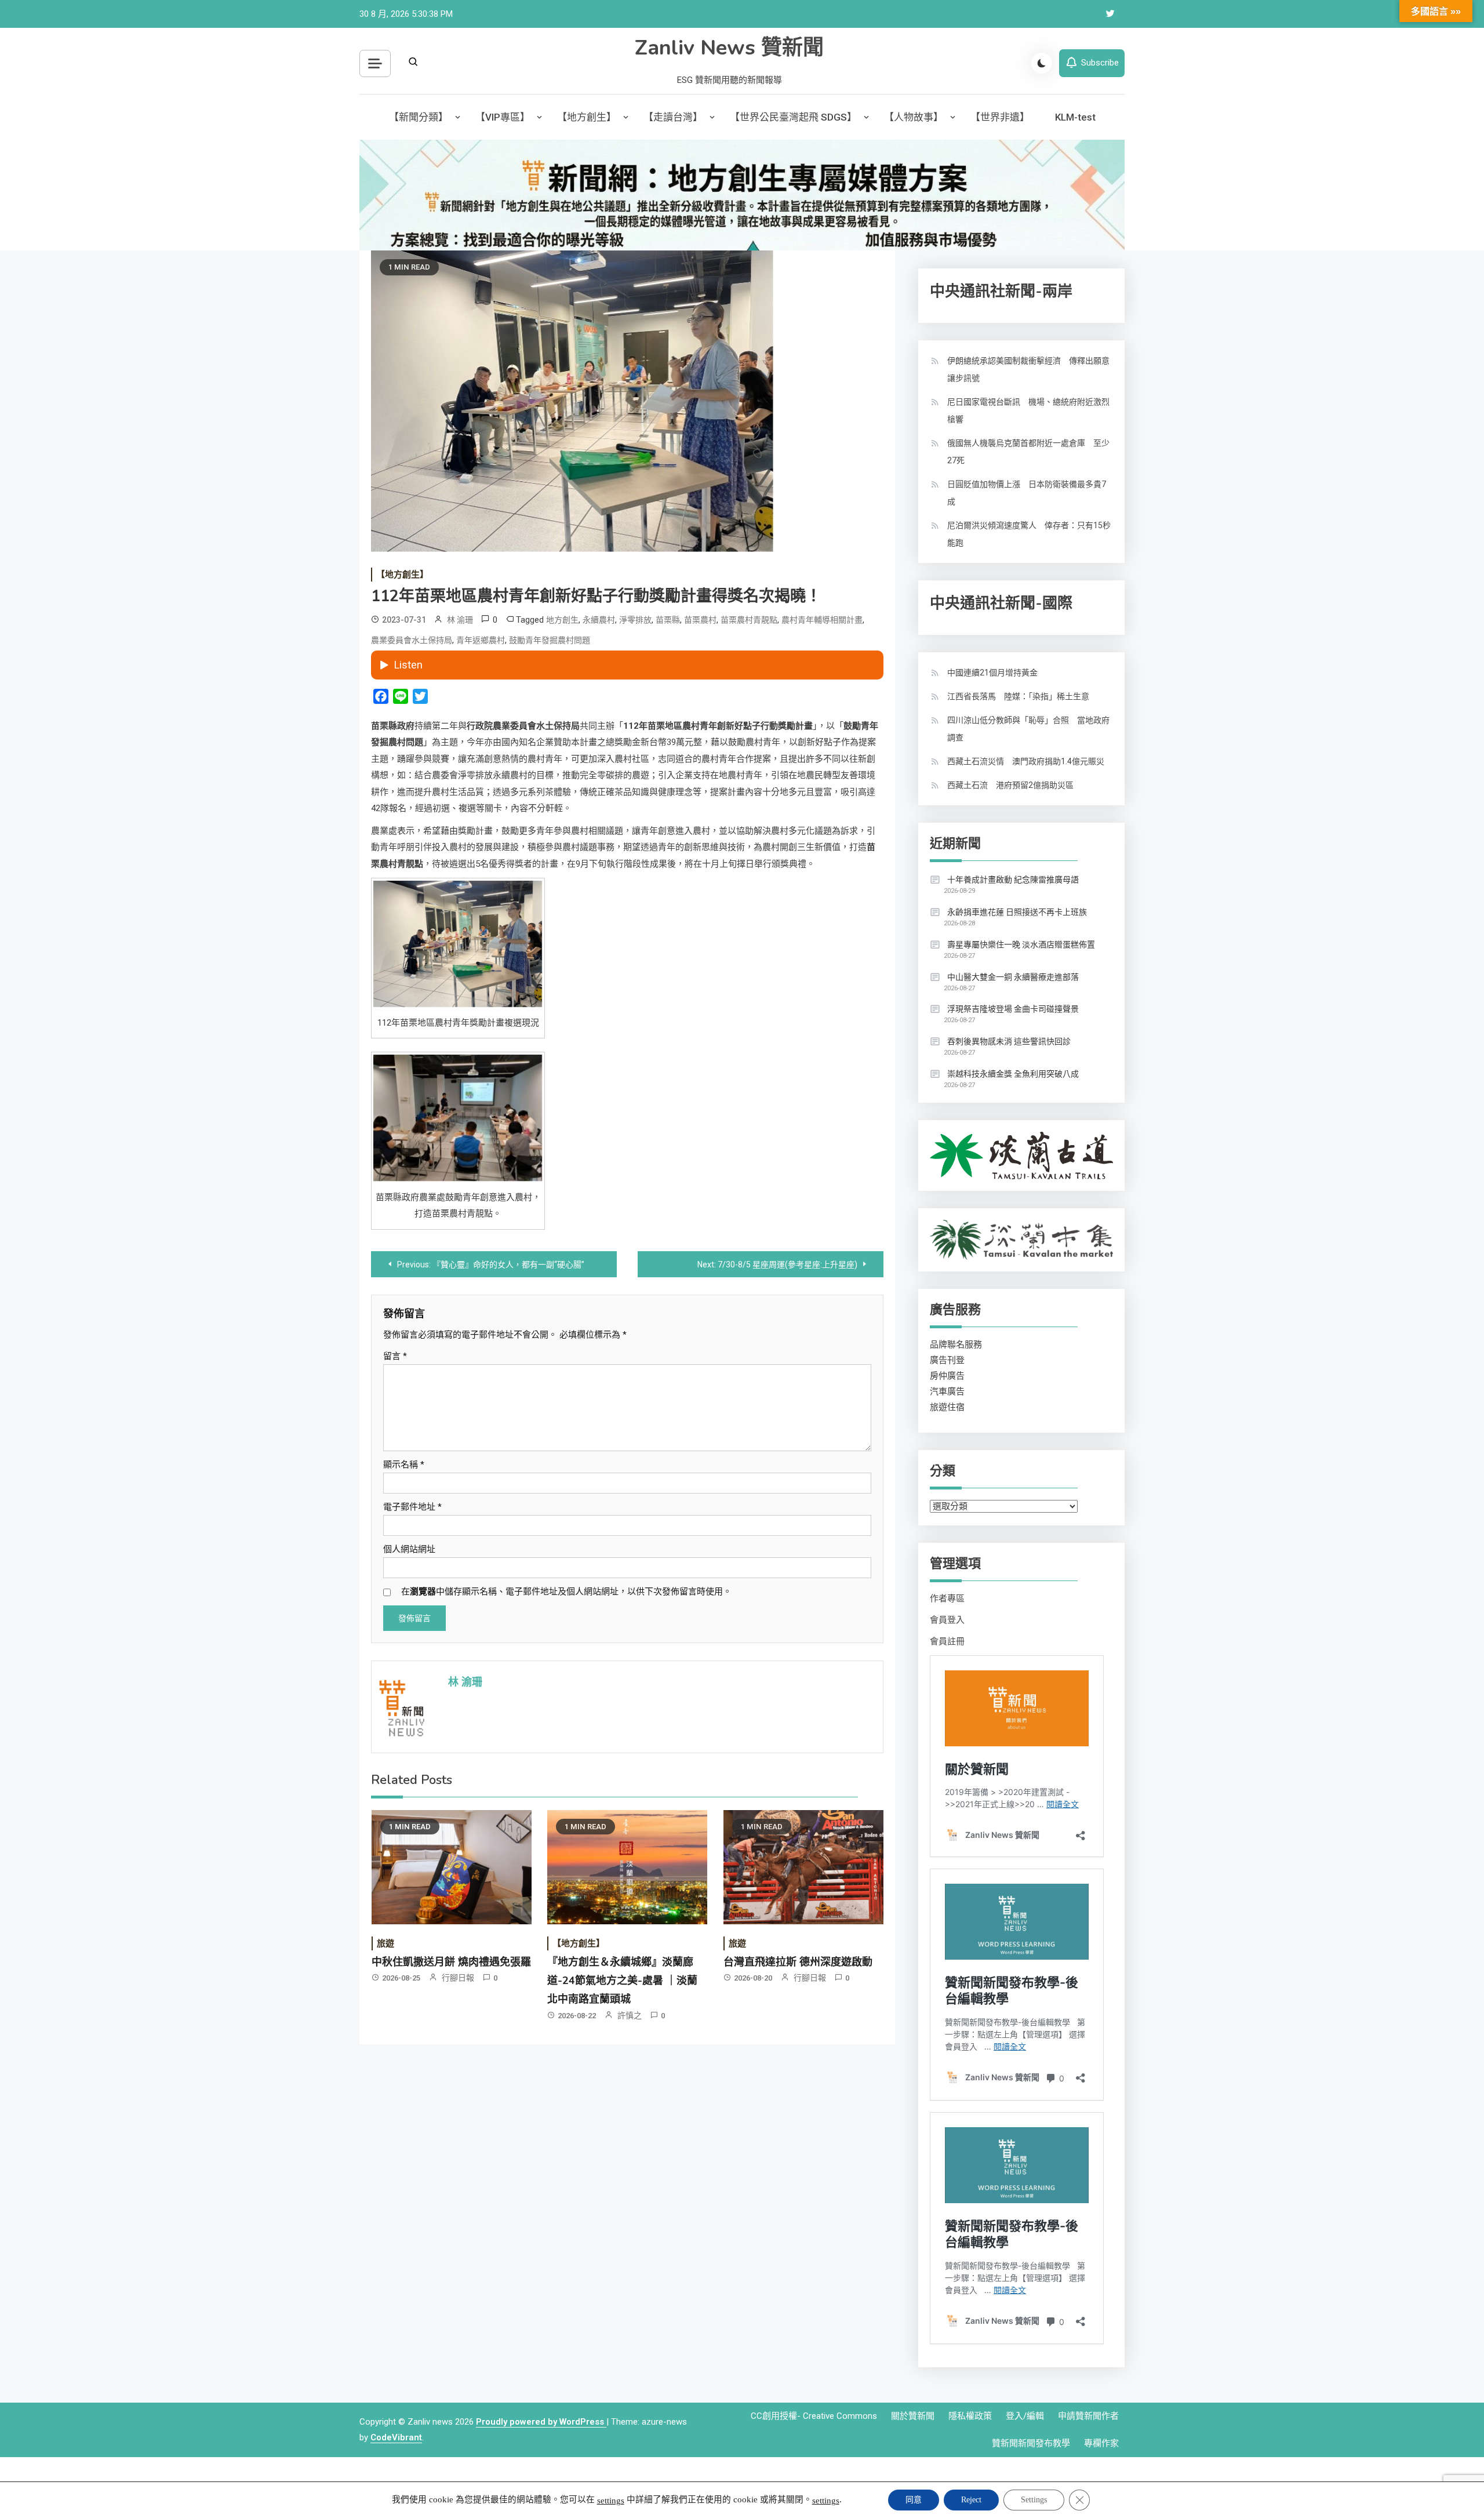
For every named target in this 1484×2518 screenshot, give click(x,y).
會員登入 (947, 1620)
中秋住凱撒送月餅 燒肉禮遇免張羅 (451, 1962)
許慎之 (630, 2015)
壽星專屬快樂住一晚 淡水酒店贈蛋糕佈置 (1021, 944)
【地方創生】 (587, 117)
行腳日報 (458, 1978)
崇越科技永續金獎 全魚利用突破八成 (1013, 1074)
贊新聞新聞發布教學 (1031, 2443)
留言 (395, 1356)
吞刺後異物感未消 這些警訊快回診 (1009, 1041)
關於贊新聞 (913, 2416)
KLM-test (1075, 117)
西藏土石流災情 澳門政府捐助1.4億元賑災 (1026, 761)
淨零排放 (635, 620)
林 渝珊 (460, 620)
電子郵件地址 (412, 1507)
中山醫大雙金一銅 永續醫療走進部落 (1013, 977)
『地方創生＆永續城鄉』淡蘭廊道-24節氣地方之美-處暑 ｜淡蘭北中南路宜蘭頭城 (622, 1981)
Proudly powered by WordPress (541, 2422)
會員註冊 (947, 1641)
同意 (914, 2500)
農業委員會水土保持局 (412, 640)
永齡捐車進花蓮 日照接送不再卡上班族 (1017, 912)
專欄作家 (1101, 2443)
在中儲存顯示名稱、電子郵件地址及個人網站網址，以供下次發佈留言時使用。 (566, 1592)
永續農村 (599, 620)
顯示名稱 (404, 1465)
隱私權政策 (970, 2416)
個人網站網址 (409, 1549)
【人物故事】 (914, 117)
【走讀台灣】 (673, 117)
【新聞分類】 (419, 117)
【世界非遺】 (1000, 117)
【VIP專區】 (503, 117)
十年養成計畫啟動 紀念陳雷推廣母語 (1013, 880)
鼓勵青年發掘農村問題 (550, 640)
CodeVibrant (396, 2437)
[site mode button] (1042, 63)
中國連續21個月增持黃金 (992, 673)
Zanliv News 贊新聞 (729, 48)
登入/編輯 (1025, 2416)
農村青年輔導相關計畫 (822, 620)
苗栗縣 (668, 620)
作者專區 (947, 1598)
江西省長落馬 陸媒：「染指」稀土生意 (1018, 696)
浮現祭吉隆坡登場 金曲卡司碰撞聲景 (1013, 1009)
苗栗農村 (700, 620)
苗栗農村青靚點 (749, 620)
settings (611, 2501)
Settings (1034, 2500)
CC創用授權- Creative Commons (814, 2416)
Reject (971, 2500)
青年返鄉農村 (481, 640)
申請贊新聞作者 (1088, 2416)
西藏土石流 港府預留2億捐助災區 (1010, 785)
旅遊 (385, 1943)
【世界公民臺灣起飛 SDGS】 (793, 117)
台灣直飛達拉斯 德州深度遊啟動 (798, 1962)
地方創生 (562, 620)
